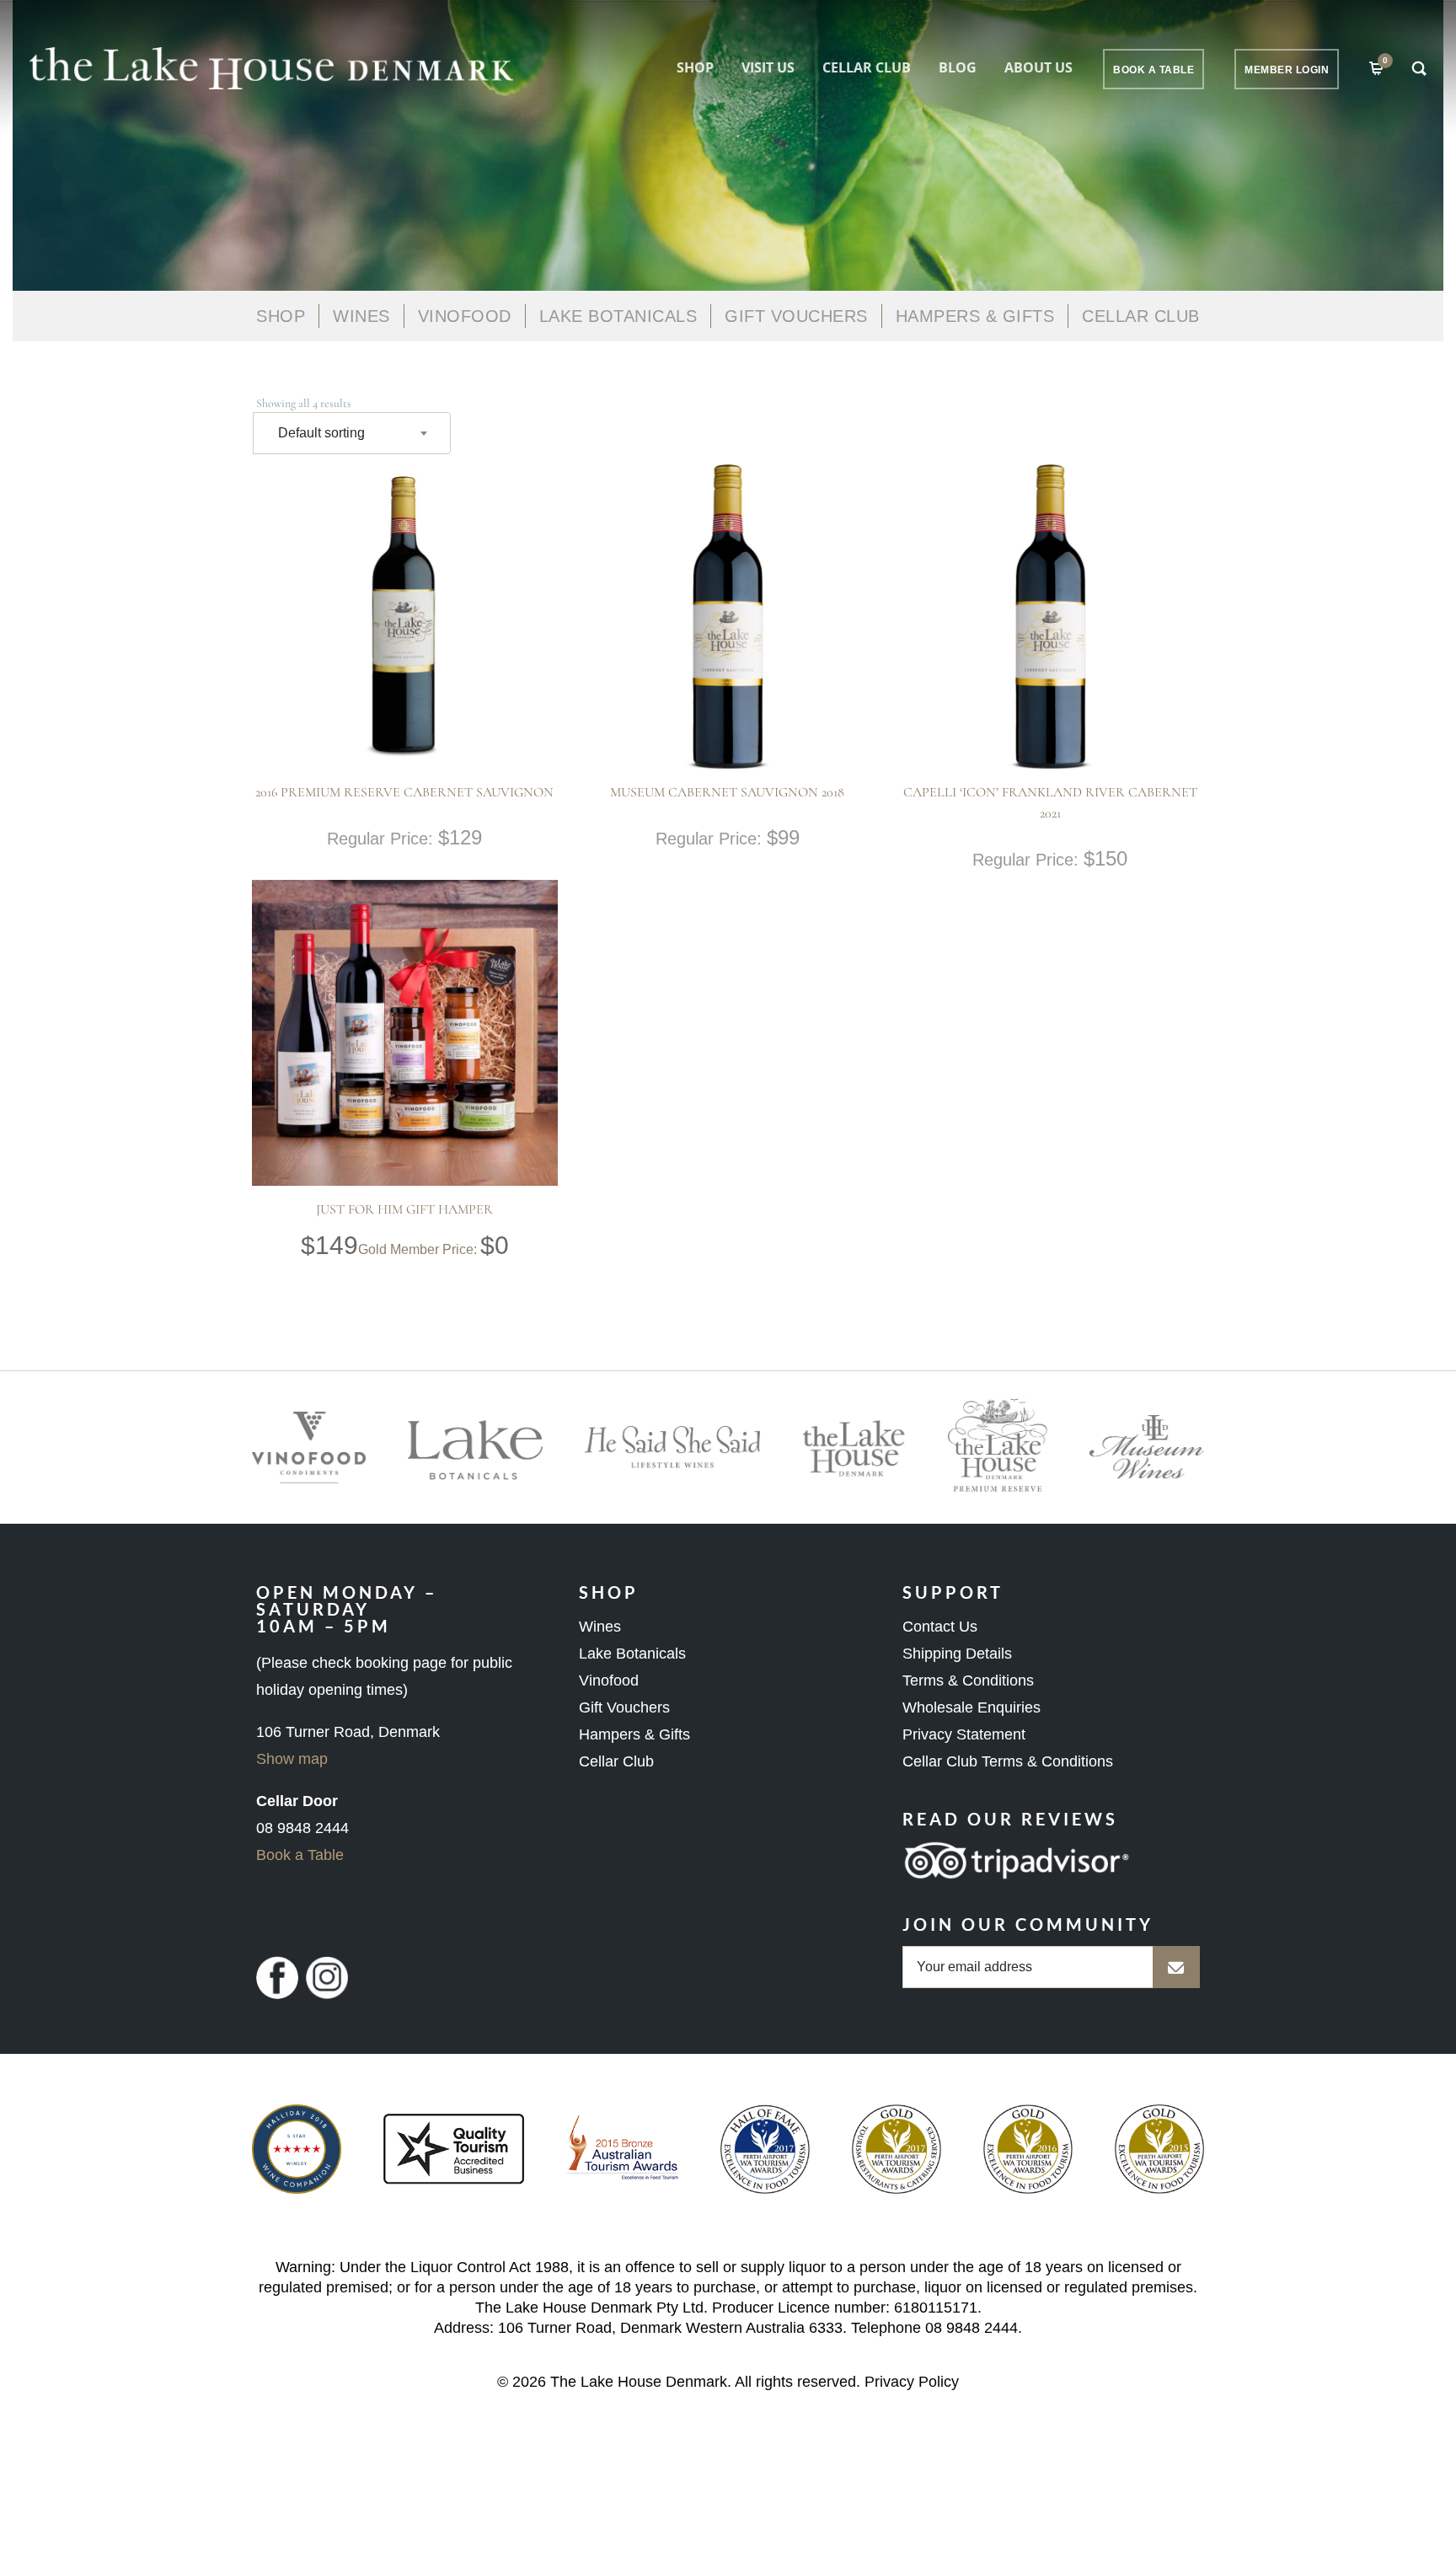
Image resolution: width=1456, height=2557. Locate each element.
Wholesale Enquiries (972, 1707)
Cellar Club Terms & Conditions (1008, 1761)
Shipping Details (957, 1654)
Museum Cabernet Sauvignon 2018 (727, 792)
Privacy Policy (912, 2382)
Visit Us (768, 67)
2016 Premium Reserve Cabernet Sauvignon (404, 792)
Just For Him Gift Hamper (404, 1209)
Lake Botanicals (618, 316)
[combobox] (352, 433)
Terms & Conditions (968, 1681)
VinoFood (465, 316)
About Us (1038, 67)
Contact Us (940, 1627)
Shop (695, 67)
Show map (292, 1759)
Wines (361, 316)
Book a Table (300, 1855)
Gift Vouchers (796, 316)
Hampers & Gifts (975, 316)
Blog (958, 67)
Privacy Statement (964, 1734)
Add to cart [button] (372, 697)
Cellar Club (867, 67)
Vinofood (609, 1681)
